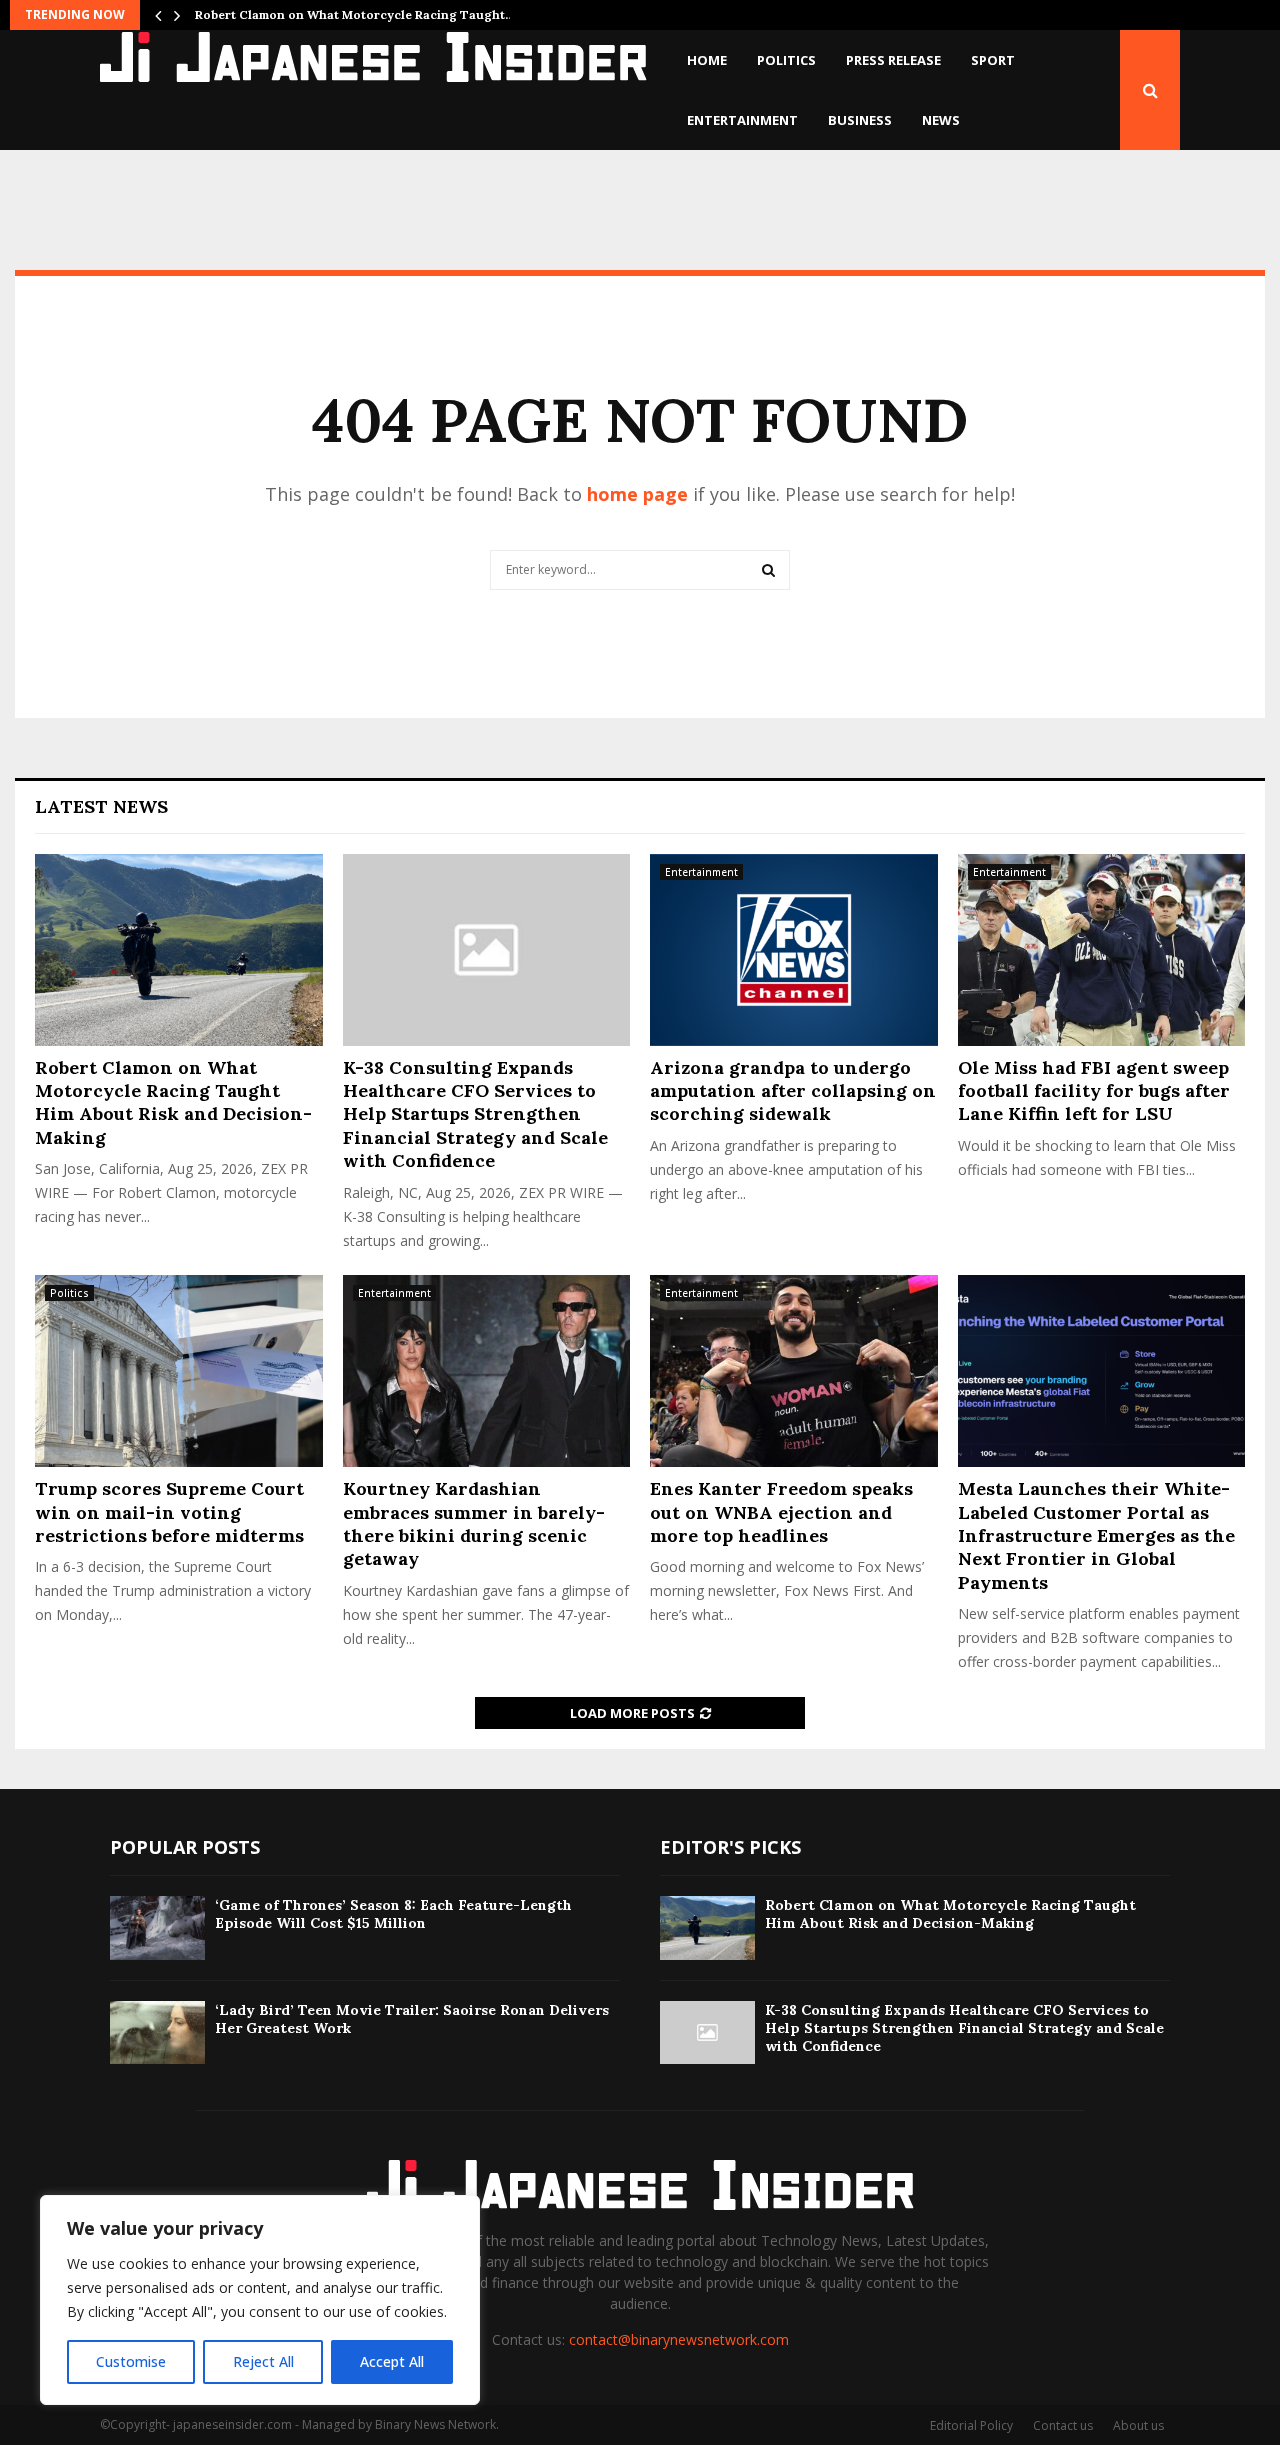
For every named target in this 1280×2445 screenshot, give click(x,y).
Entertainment (742, 120)
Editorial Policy (971, 2425)
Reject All (263, 2361)
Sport (993, 60)
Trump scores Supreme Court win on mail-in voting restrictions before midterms (169, 1512)
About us (1138, 2425)
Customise (131, 2361)
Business (860, 120)
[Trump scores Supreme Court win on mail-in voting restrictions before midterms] (179, 1371)
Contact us (1063, 2425)
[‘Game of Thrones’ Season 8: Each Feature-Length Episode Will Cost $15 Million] (157, 1927)
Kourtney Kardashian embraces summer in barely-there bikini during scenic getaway (474, 1523)
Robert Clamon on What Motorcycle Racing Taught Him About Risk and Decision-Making (173, 1102)
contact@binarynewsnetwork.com (679, 2339)
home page (637, 494)
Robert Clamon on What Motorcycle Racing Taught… (355, 14)
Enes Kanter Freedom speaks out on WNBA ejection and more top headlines (781, 1512)
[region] (260, 2300)
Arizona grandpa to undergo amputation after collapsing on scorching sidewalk (793, 1091)
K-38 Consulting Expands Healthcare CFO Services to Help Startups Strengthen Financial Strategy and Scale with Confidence (475, 1114)
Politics (786, 60)
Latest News (101, 806)
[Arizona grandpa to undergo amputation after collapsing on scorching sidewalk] (794, 950)
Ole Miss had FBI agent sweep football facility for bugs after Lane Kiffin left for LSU (1094, 1091)
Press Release (893, 60)
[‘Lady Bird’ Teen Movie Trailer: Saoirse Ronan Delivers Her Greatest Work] (157, 2032)
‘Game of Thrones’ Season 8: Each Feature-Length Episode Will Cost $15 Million (393, 1914)
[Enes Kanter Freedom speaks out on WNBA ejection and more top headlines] (794, 1371)
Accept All (392, 2361)
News (941, 120)
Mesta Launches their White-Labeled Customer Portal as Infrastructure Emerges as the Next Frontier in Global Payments (1096, 1535)
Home (707, 60)
